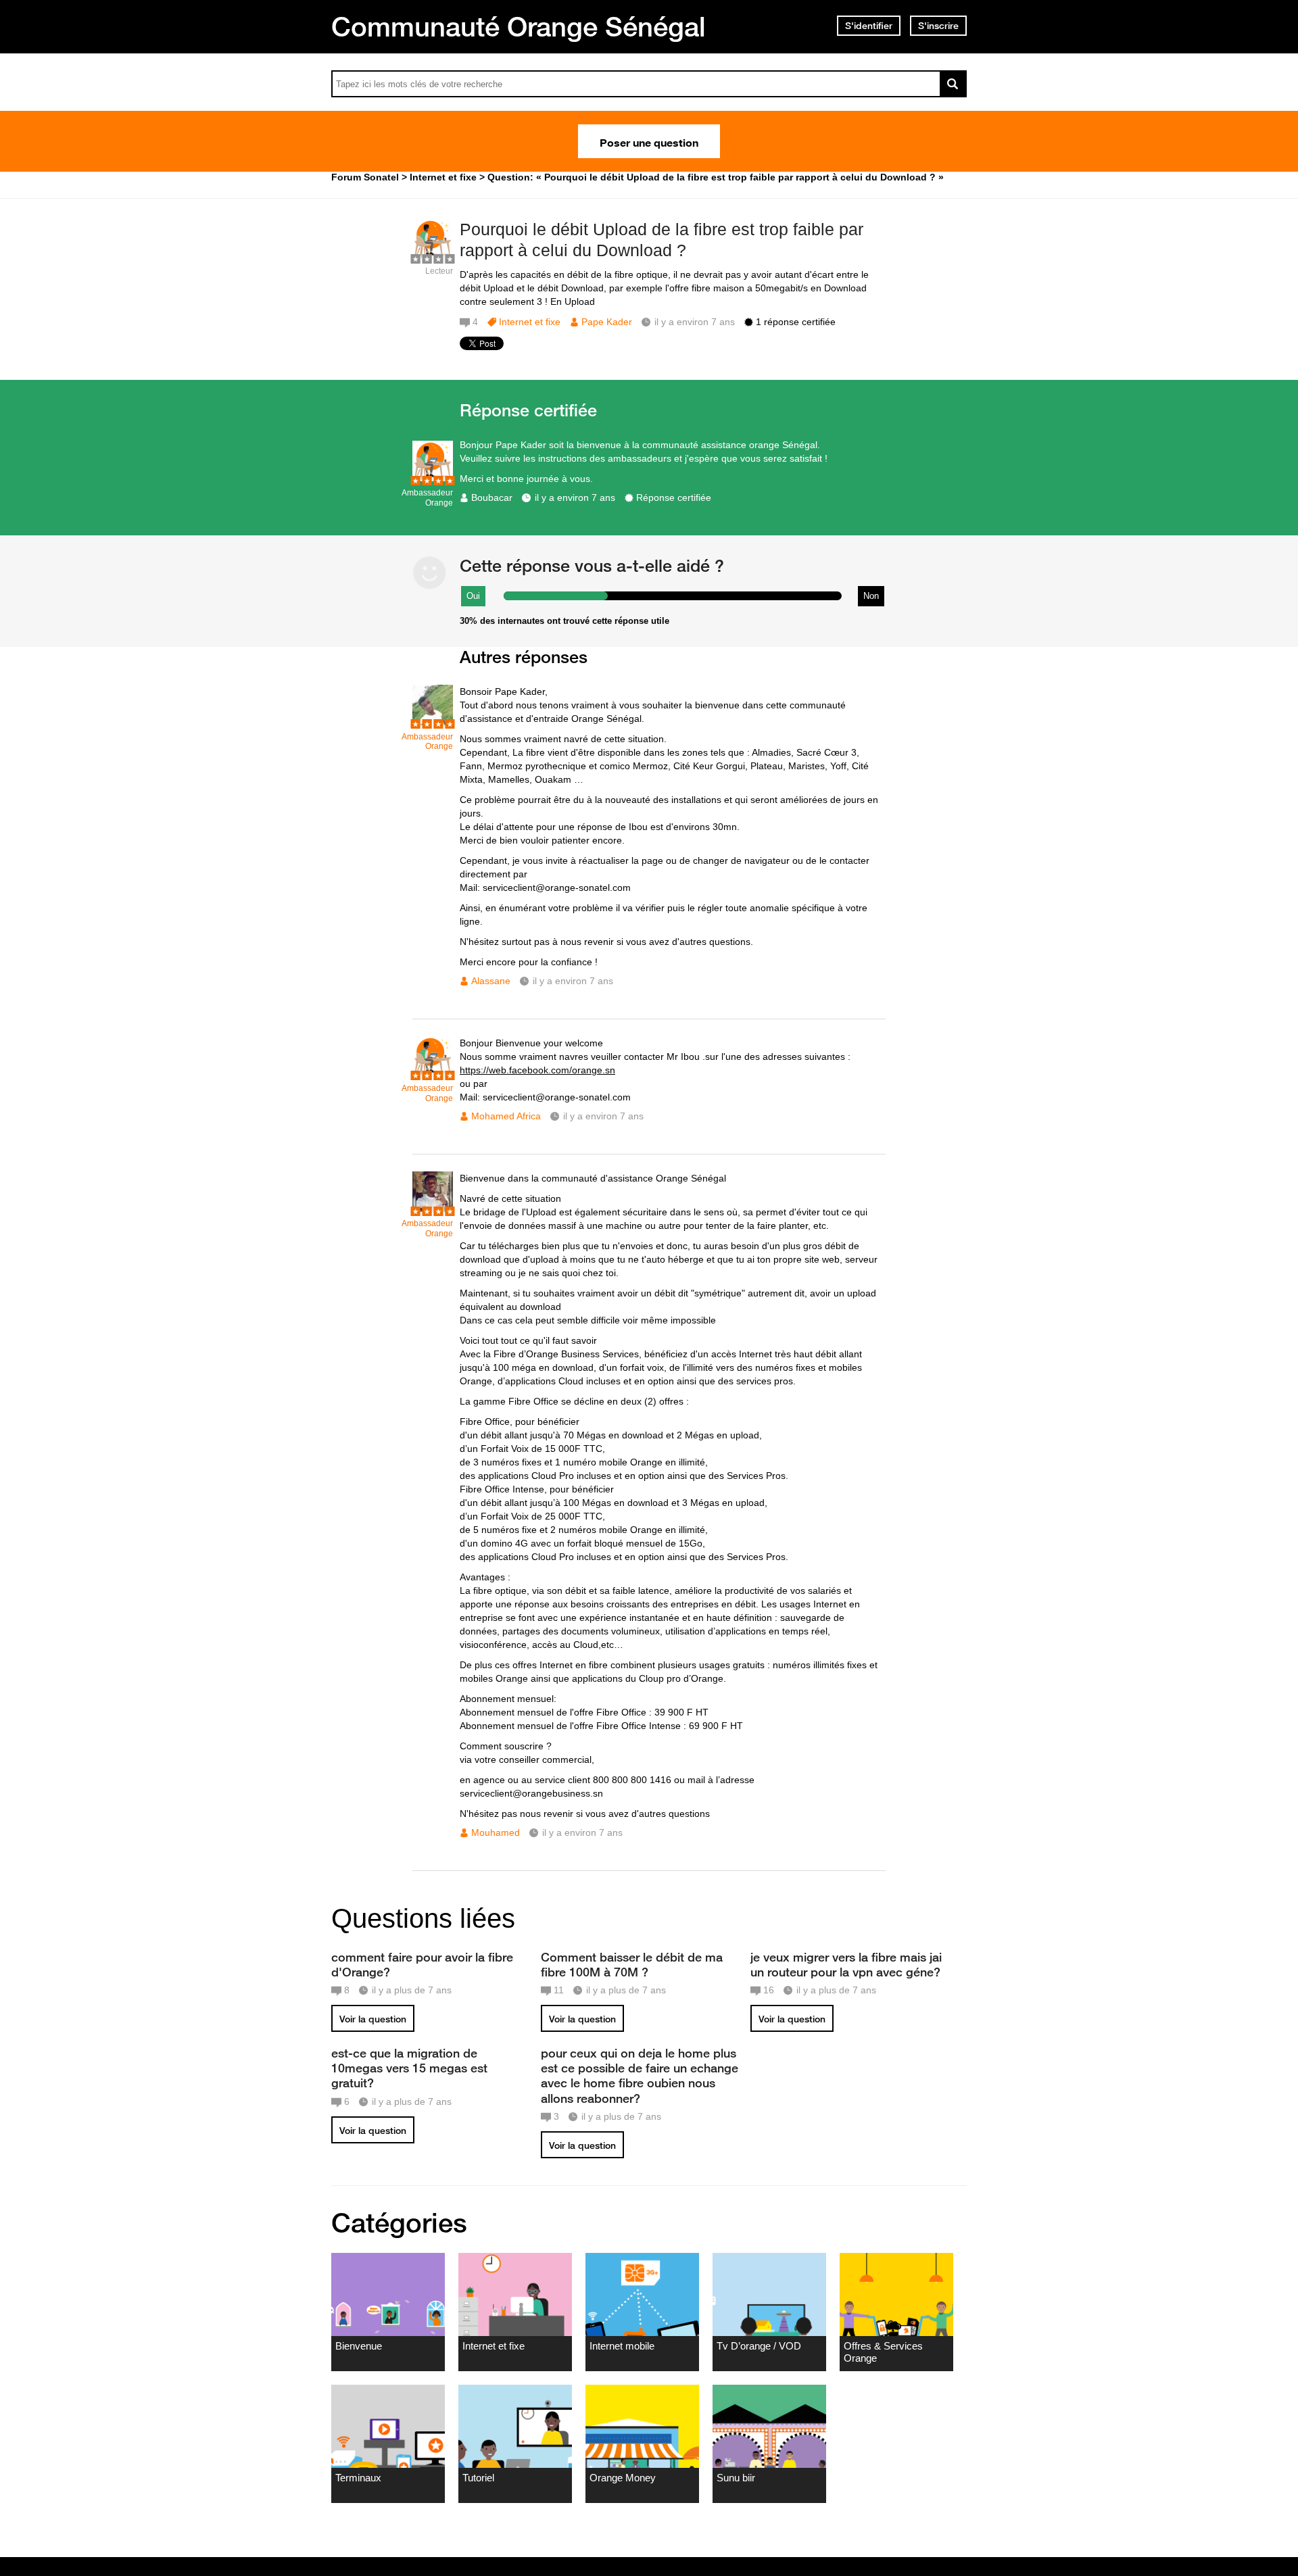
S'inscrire (938, 26)
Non (871, 596)
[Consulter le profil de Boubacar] (433, 478)
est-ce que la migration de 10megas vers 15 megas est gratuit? (409, 2068)
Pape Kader (607, 322)
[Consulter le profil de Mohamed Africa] (433, 1074)
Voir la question (373, 2019)
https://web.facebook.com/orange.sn (537, 1070)
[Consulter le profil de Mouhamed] (433, 1209)
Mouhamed (496, 1832)
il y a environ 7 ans (575, 497)
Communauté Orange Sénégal (519, 26)
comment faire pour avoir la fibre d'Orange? (422, 1964)
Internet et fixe (530, 322)
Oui (473, 596)
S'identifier (869, 26)
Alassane (491, 981)
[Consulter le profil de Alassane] (433, 722)
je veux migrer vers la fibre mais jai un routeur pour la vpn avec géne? (846, 1964)
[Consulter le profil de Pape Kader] (433, 257)
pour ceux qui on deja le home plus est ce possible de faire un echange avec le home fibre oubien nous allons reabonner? (640, 2075)
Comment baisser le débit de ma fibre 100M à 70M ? (632, 1964)
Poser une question (649, 141)
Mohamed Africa (506, 1116)
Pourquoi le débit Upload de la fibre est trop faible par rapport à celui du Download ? (662, 240)
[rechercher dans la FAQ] (953, 84)
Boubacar (492, 497)
